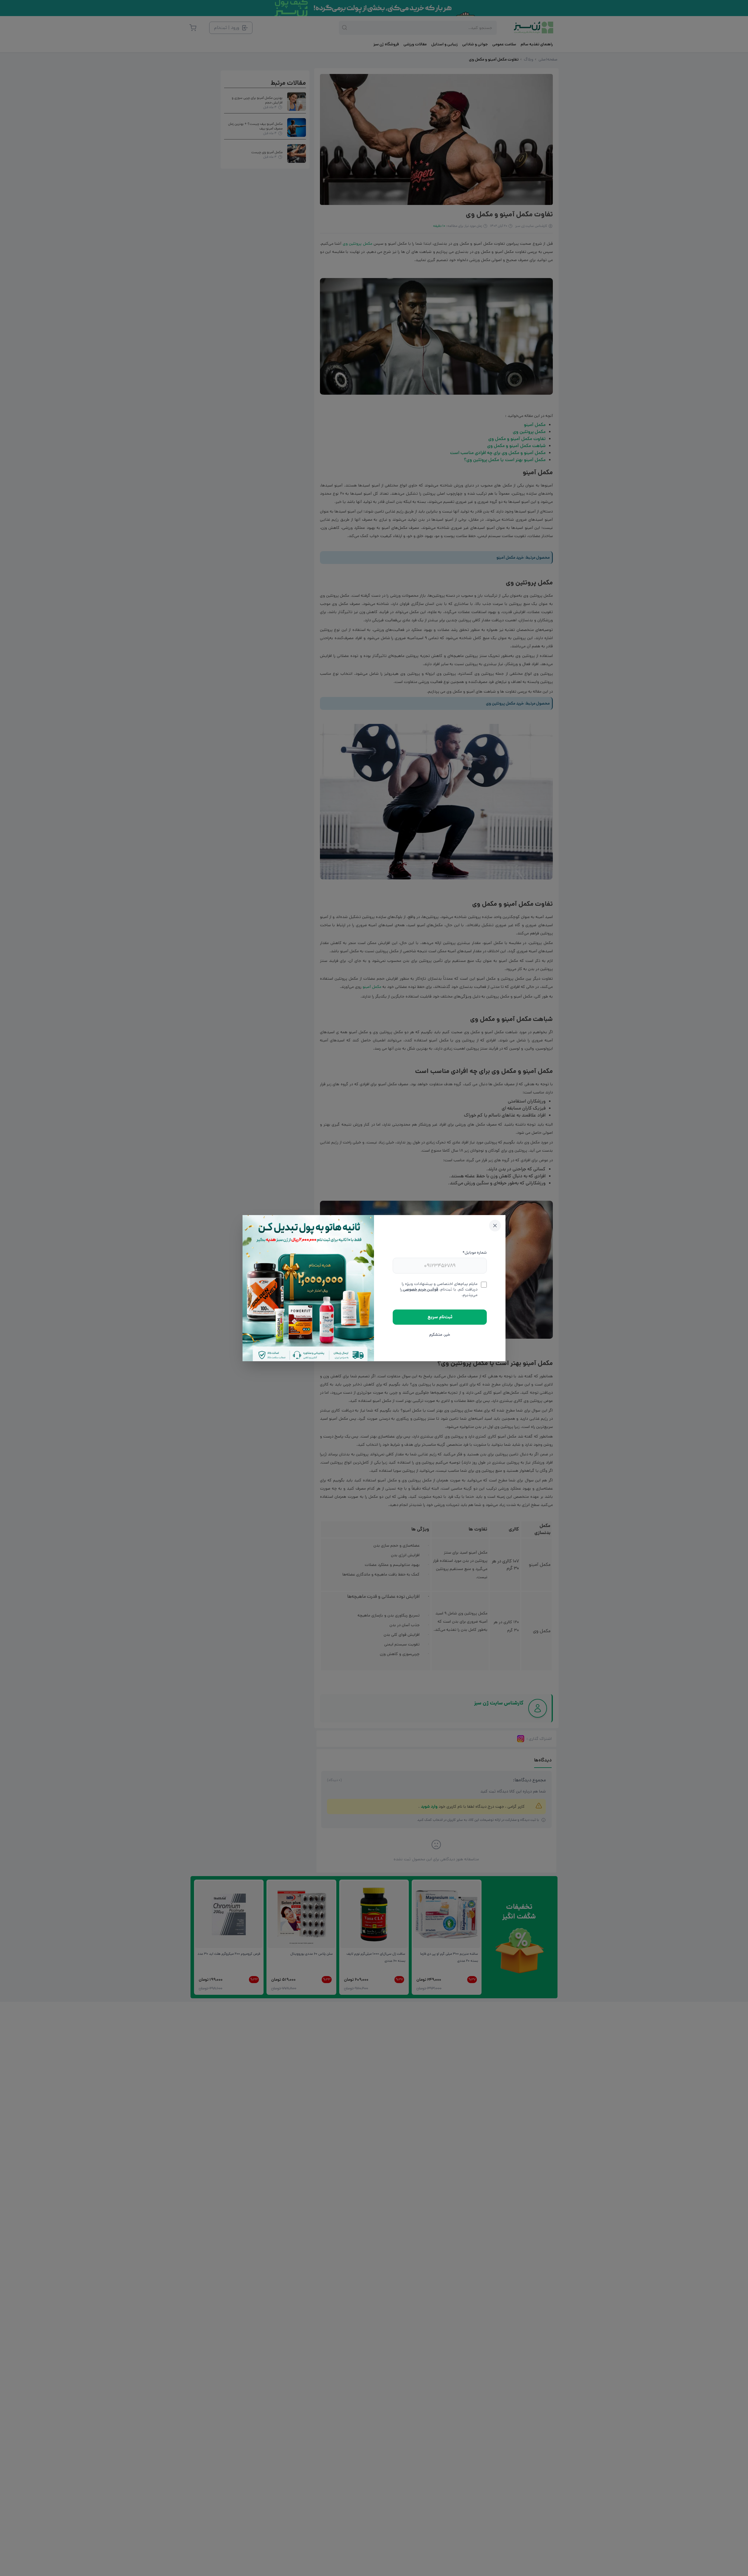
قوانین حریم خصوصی (420, 1289)
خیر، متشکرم (440, 1335)
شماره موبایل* (475, 1252)
